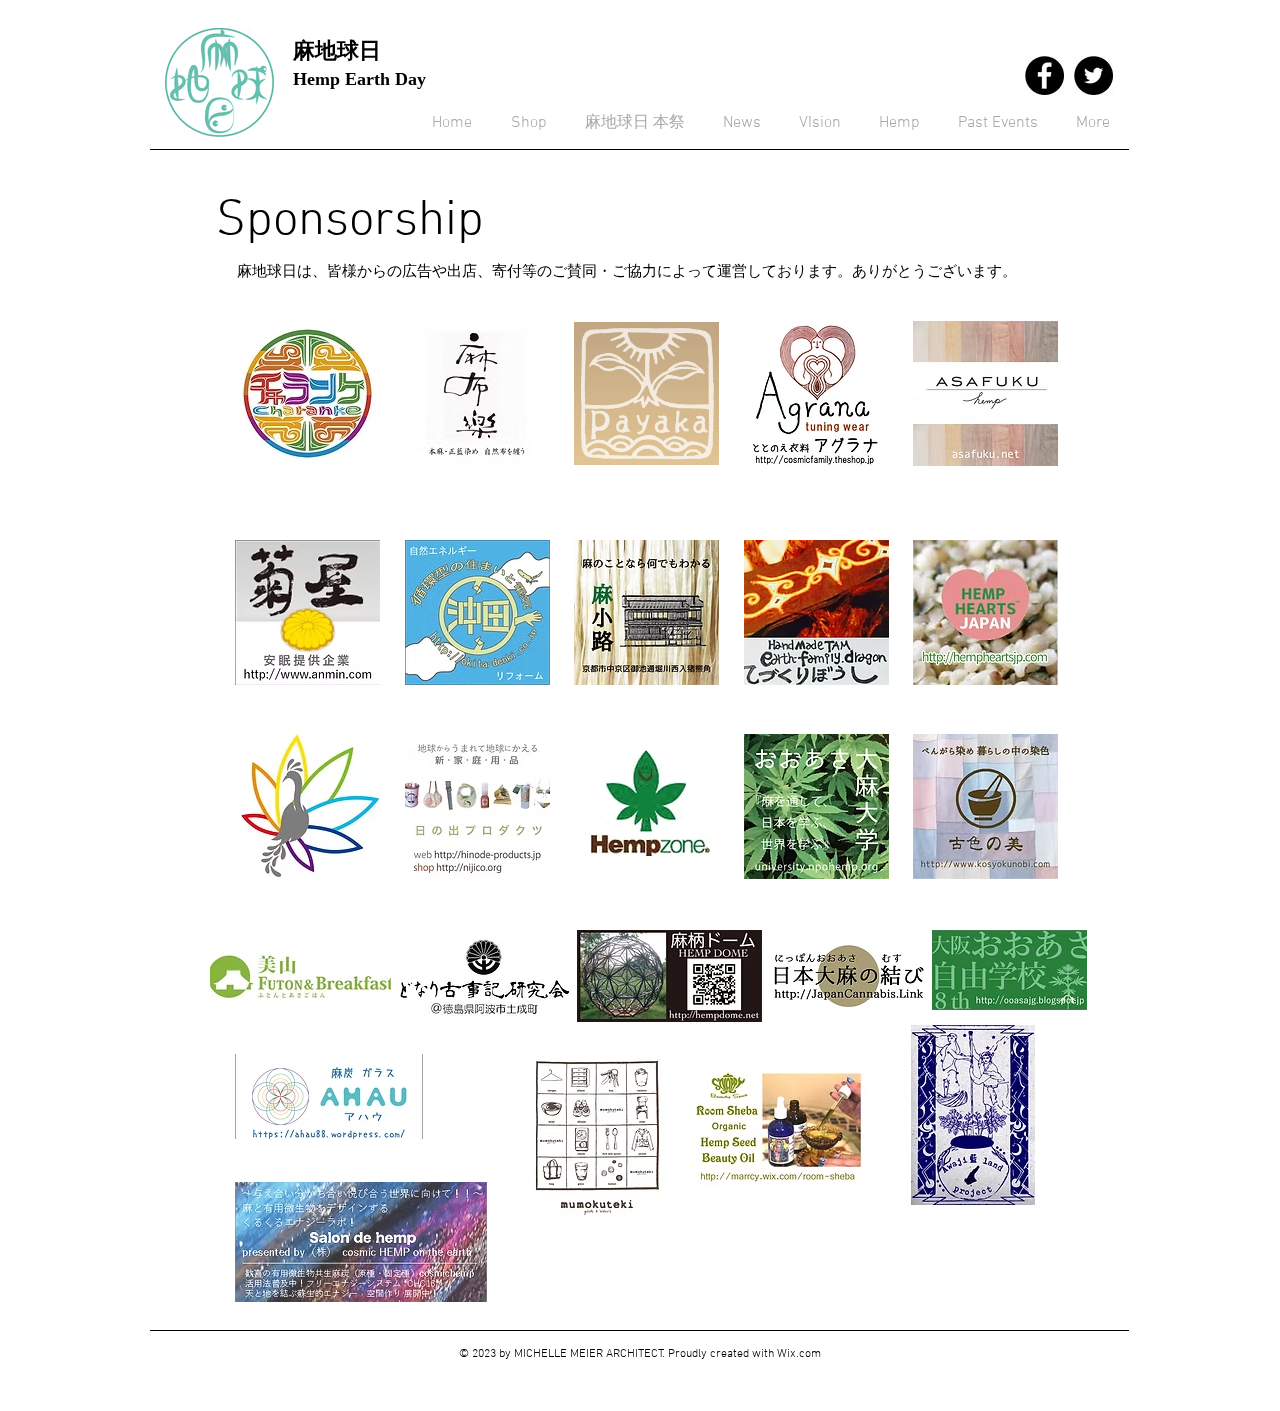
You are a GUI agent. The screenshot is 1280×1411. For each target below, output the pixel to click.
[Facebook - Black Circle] (1044, 75)
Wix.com (799, 1354)
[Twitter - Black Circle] (1093, 75)
